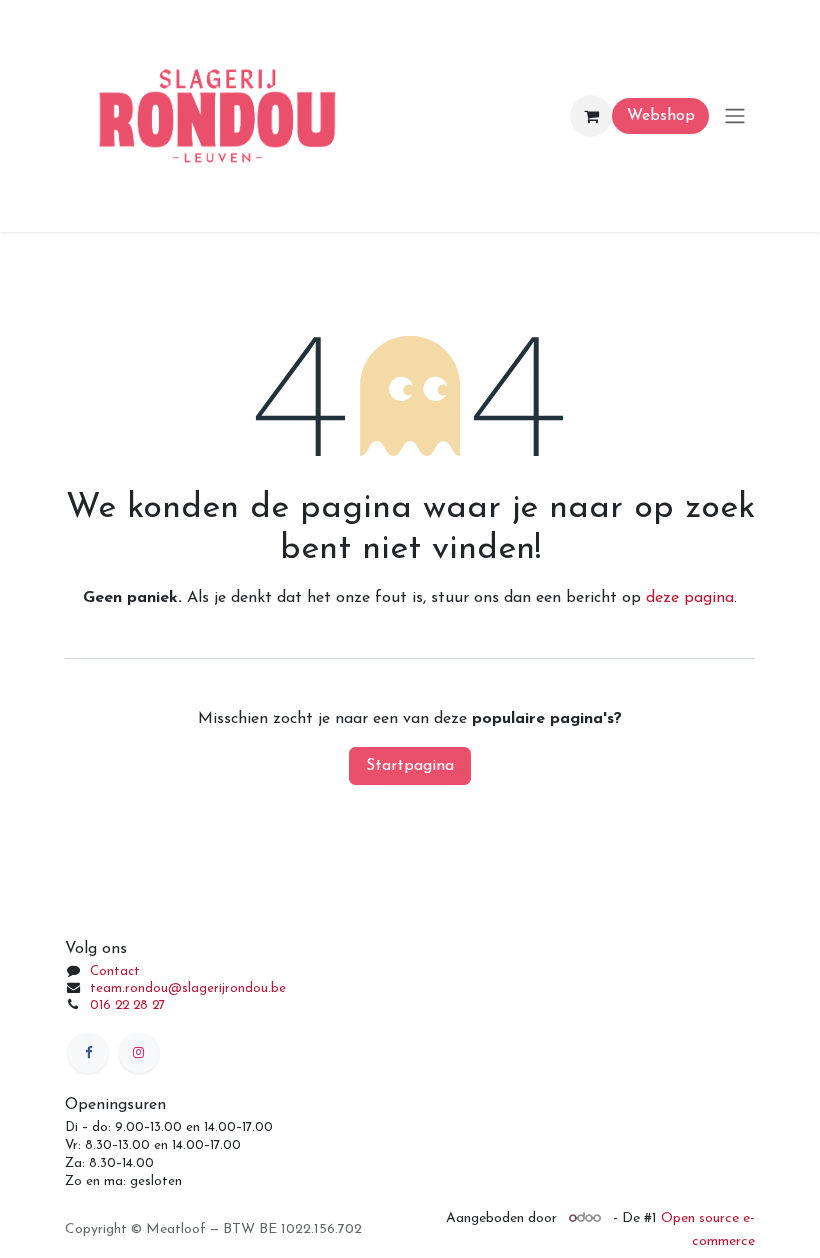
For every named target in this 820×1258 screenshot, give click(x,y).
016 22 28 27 (127, 1005)
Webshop (661, 116)
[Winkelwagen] (591, 116)
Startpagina (410, 766)
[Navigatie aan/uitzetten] (735, 116)
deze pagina (690, 598)
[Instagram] (139, 1053)
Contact (115, 971)
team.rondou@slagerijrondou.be (188, 988)
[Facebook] (88, 1053)
